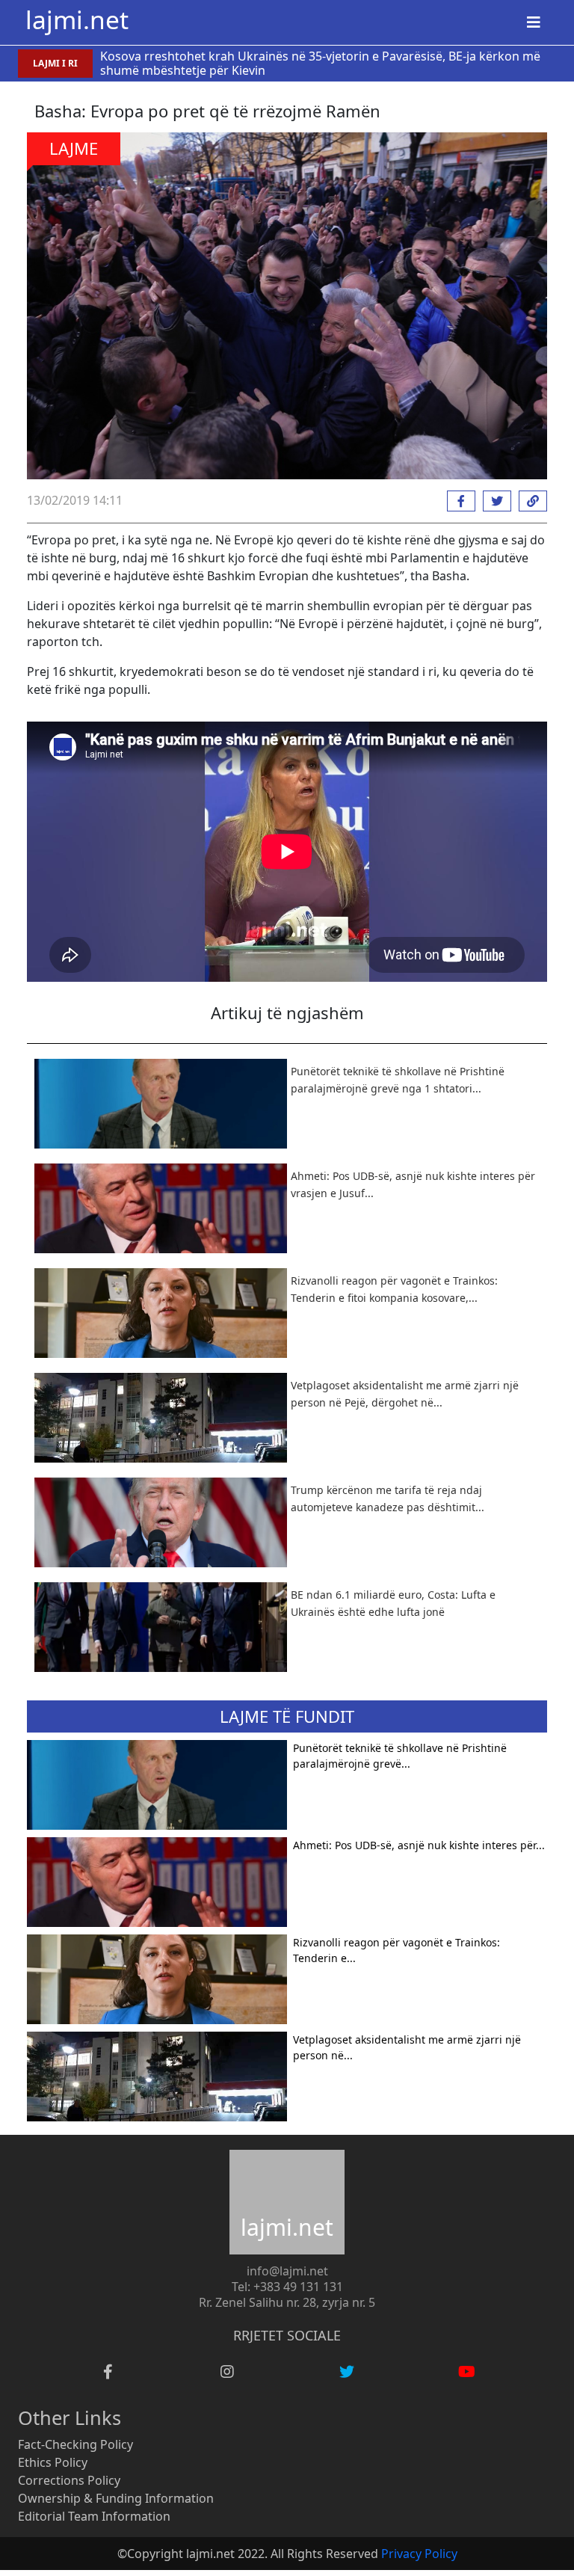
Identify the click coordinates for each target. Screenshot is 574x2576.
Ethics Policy (53, 2462)
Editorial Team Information (94, 2516)
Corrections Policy (69, 2480)
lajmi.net (77, 19)
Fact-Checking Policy (75, 2444)
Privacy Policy (419, 2554)
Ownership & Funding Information (116, 2498)
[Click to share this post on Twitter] (493, 501)
